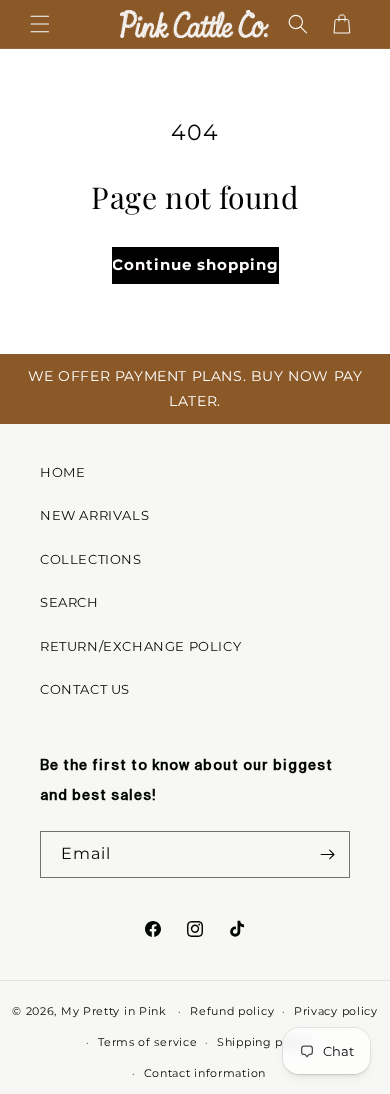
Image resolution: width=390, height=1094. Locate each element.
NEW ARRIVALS (94, 515)
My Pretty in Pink (116, 1011)
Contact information (205, 1073)
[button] (40, 24)
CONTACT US (85, 689)
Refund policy (232, 1011)
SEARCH (69, 602)
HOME (62, 472)
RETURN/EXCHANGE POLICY (140, 646)
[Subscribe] (327, 854)
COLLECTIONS (91, 559)
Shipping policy (264, 1042)
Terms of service (147, 1042)
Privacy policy (336, 1011)
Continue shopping (195, 264)
